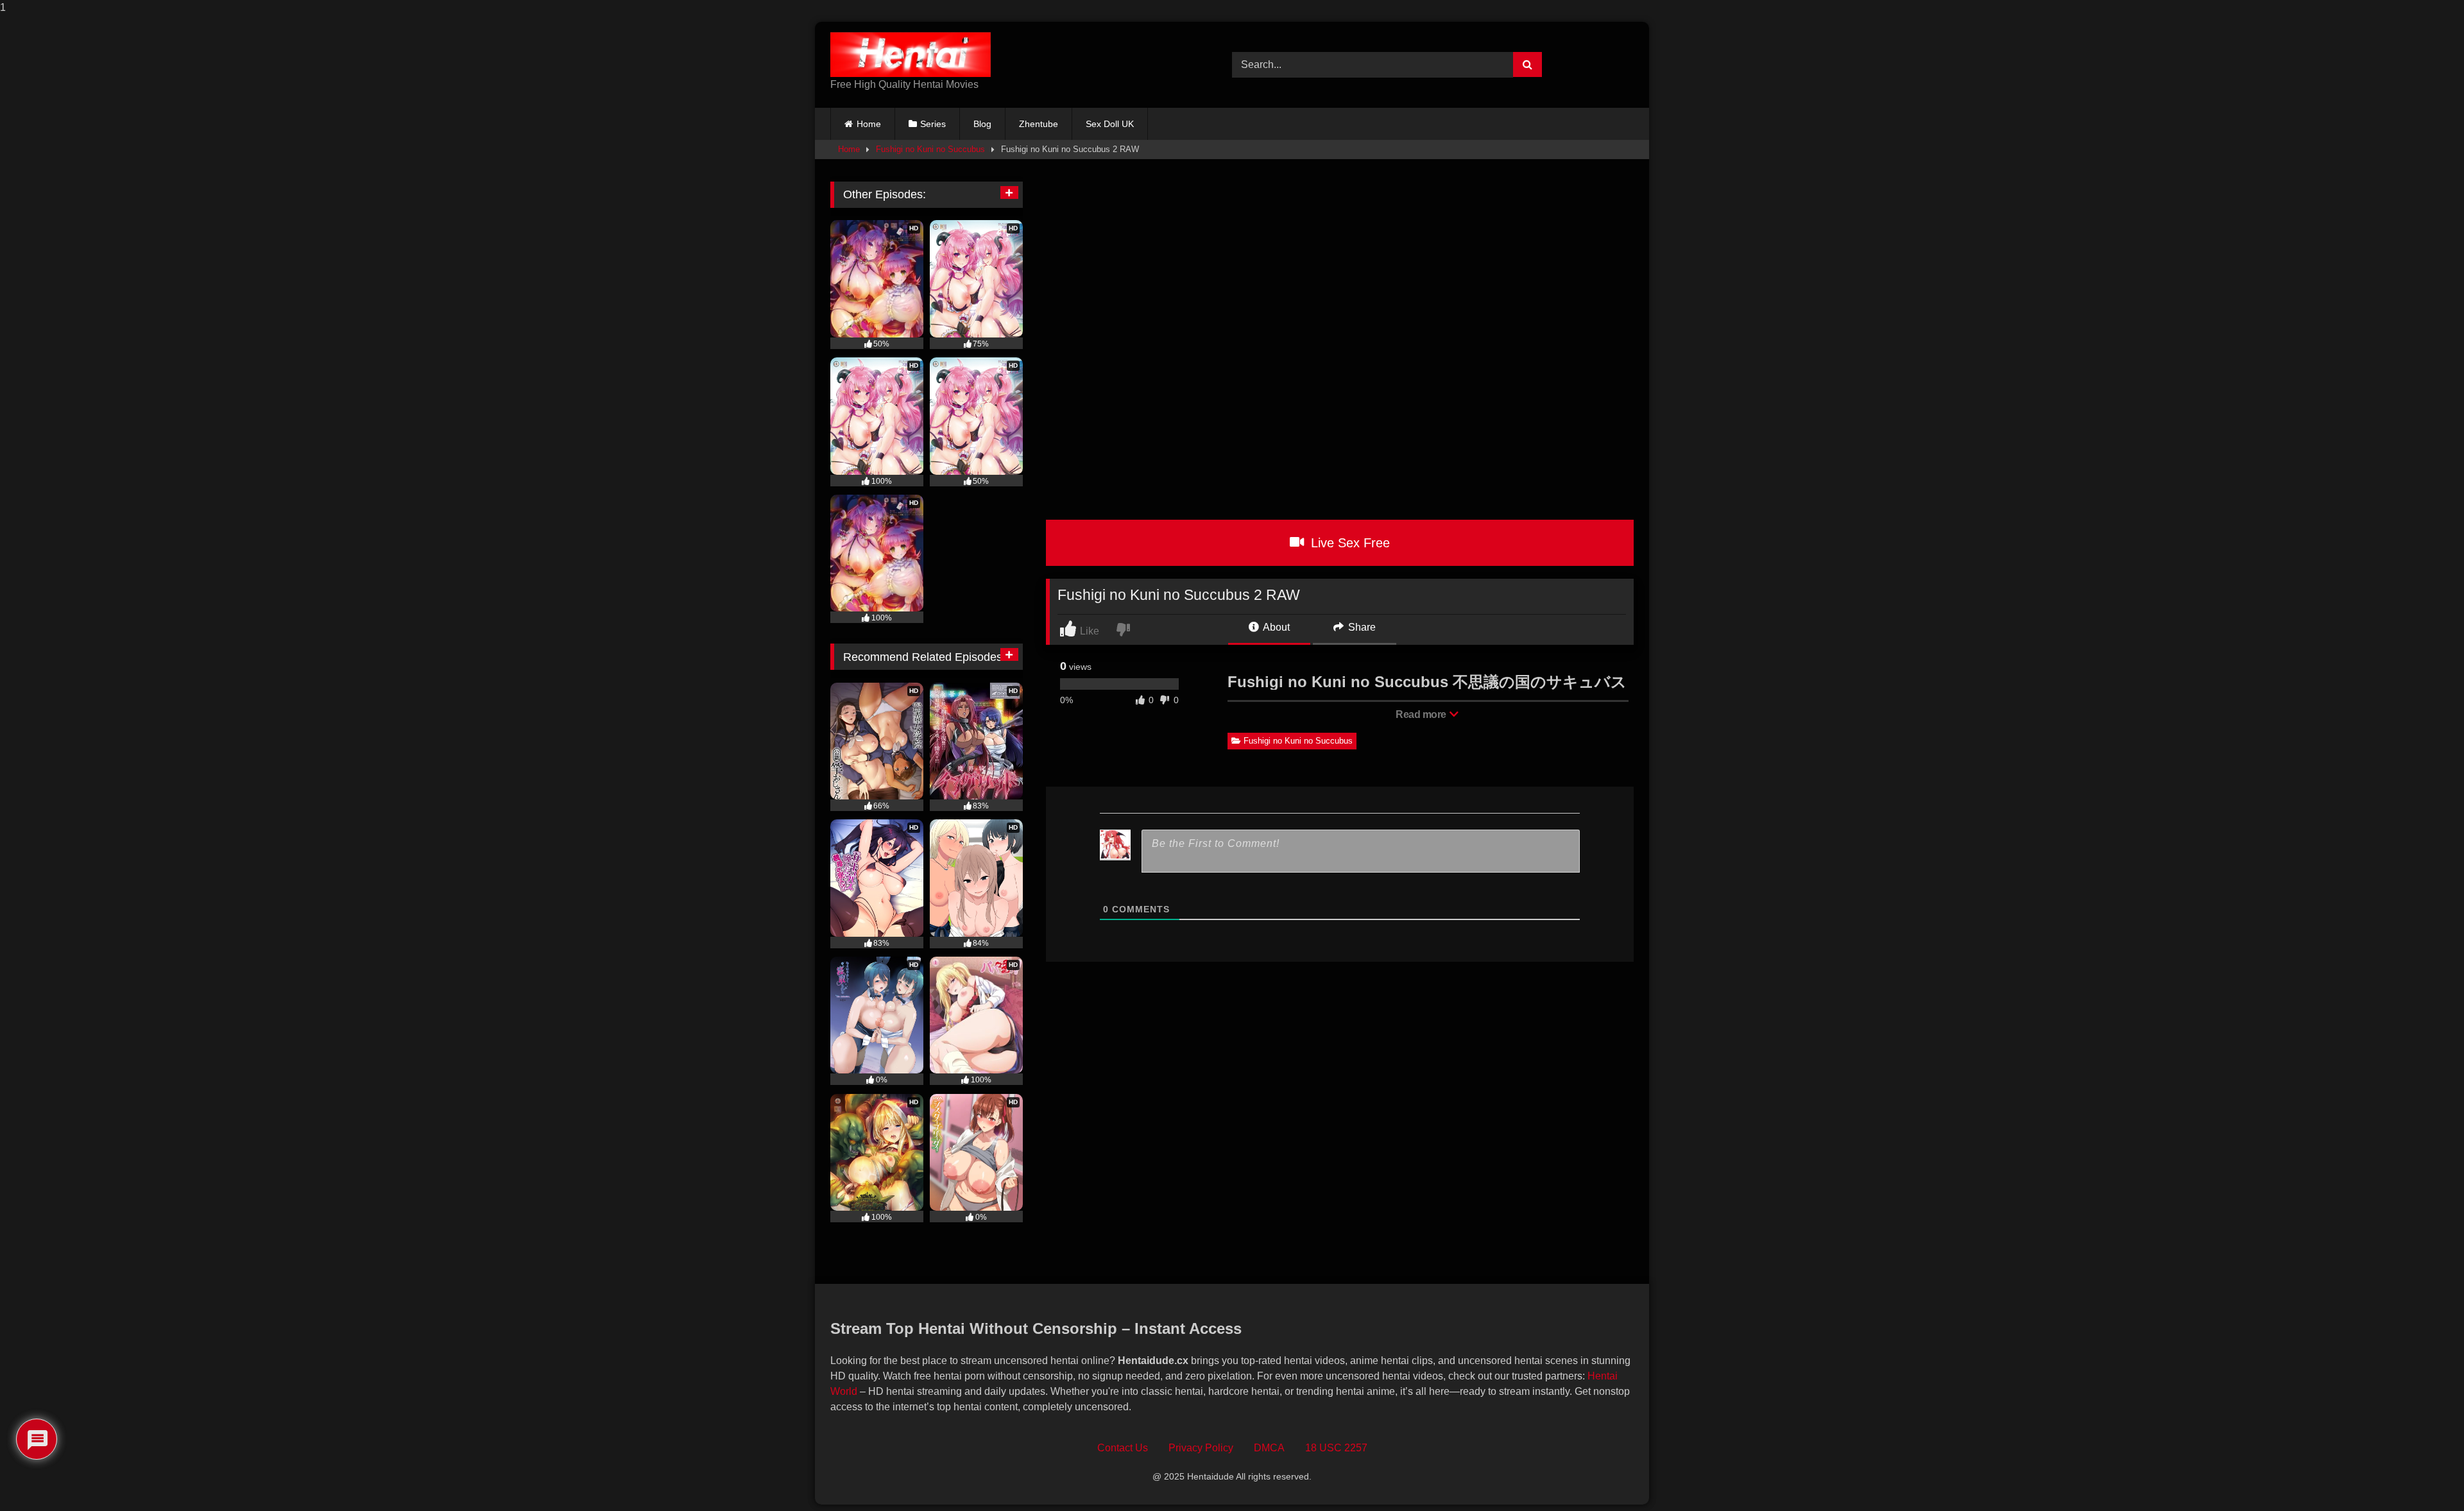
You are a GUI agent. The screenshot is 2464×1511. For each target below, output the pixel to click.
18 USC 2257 (1336, 1448)
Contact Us (1123, 1448)
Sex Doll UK (1110, 124)
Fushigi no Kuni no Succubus (930, 149)
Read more (1422, 714)
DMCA (1269, 1448)
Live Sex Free (1348, 543)
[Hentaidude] (911, 55)
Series (933, 124)
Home (869, 124)
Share (1361, 627)
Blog (982, 124)
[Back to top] (2425, 1475)
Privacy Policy (1201, 1448)
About (1275, 627)
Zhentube (1039, 124)
